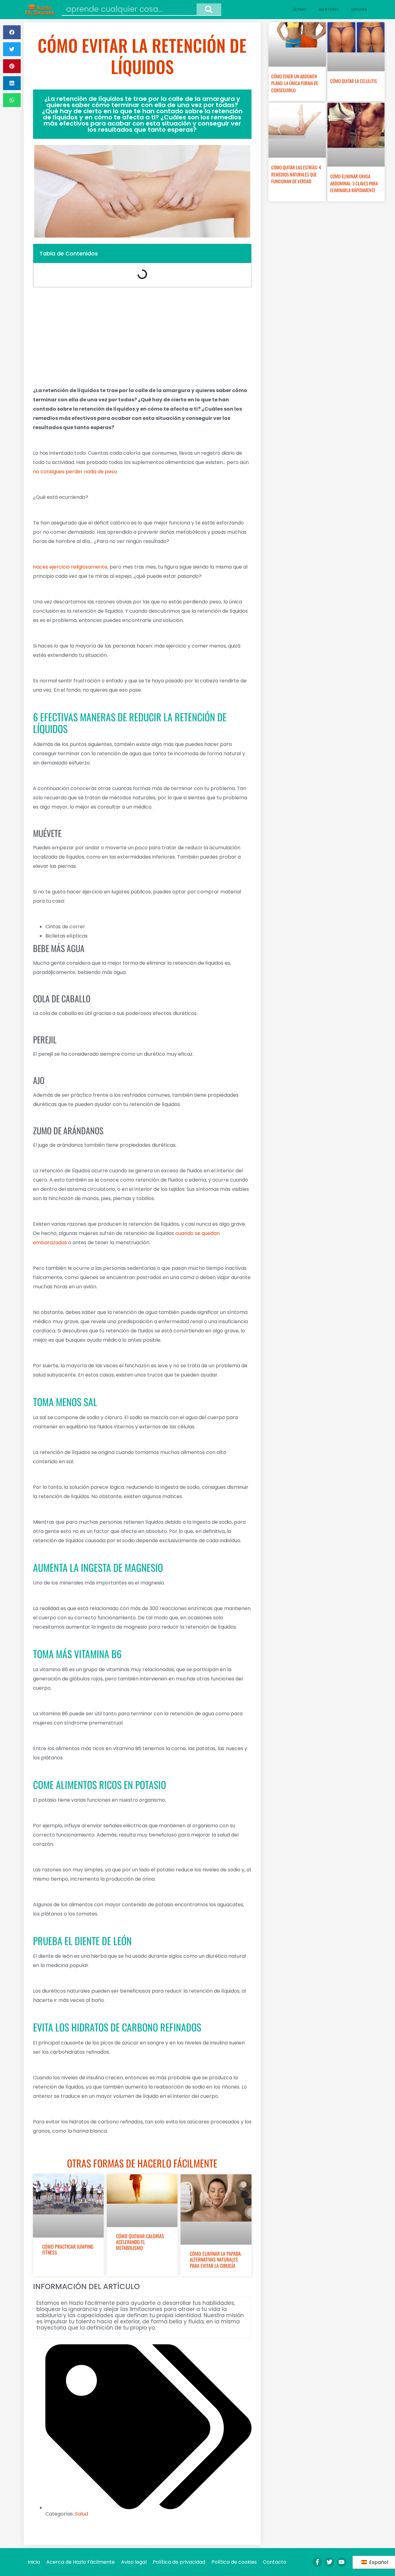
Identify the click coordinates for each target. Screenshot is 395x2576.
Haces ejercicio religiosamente (70, 567)
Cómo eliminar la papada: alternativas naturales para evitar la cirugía (216, 2259)
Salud (81, 2514)
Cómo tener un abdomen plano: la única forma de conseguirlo (295, 83)
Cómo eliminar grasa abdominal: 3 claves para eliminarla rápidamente (354, 183)
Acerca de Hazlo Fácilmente (81, 2562)
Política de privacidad (179, 2562)
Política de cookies (234, 2562)
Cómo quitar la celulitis (353, 81)
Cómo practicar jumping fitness (68, 2249)
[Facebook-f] (317, 2562)
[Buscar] (209, 9)
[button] (12, 32)
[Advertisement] (142, 337)
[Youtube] (342, 2562)
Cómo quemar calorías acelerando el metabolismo (140, 2242)
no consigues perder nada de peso (75, 472)
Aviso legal (134, 2562)
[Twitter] (329, 2562)
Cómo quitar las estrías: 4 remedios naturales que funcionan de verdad (296, 174)
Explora (359, 9)
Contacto (275, 2562)
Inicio (34, 2562)
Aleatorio (329, 9)
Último (300, 9)
